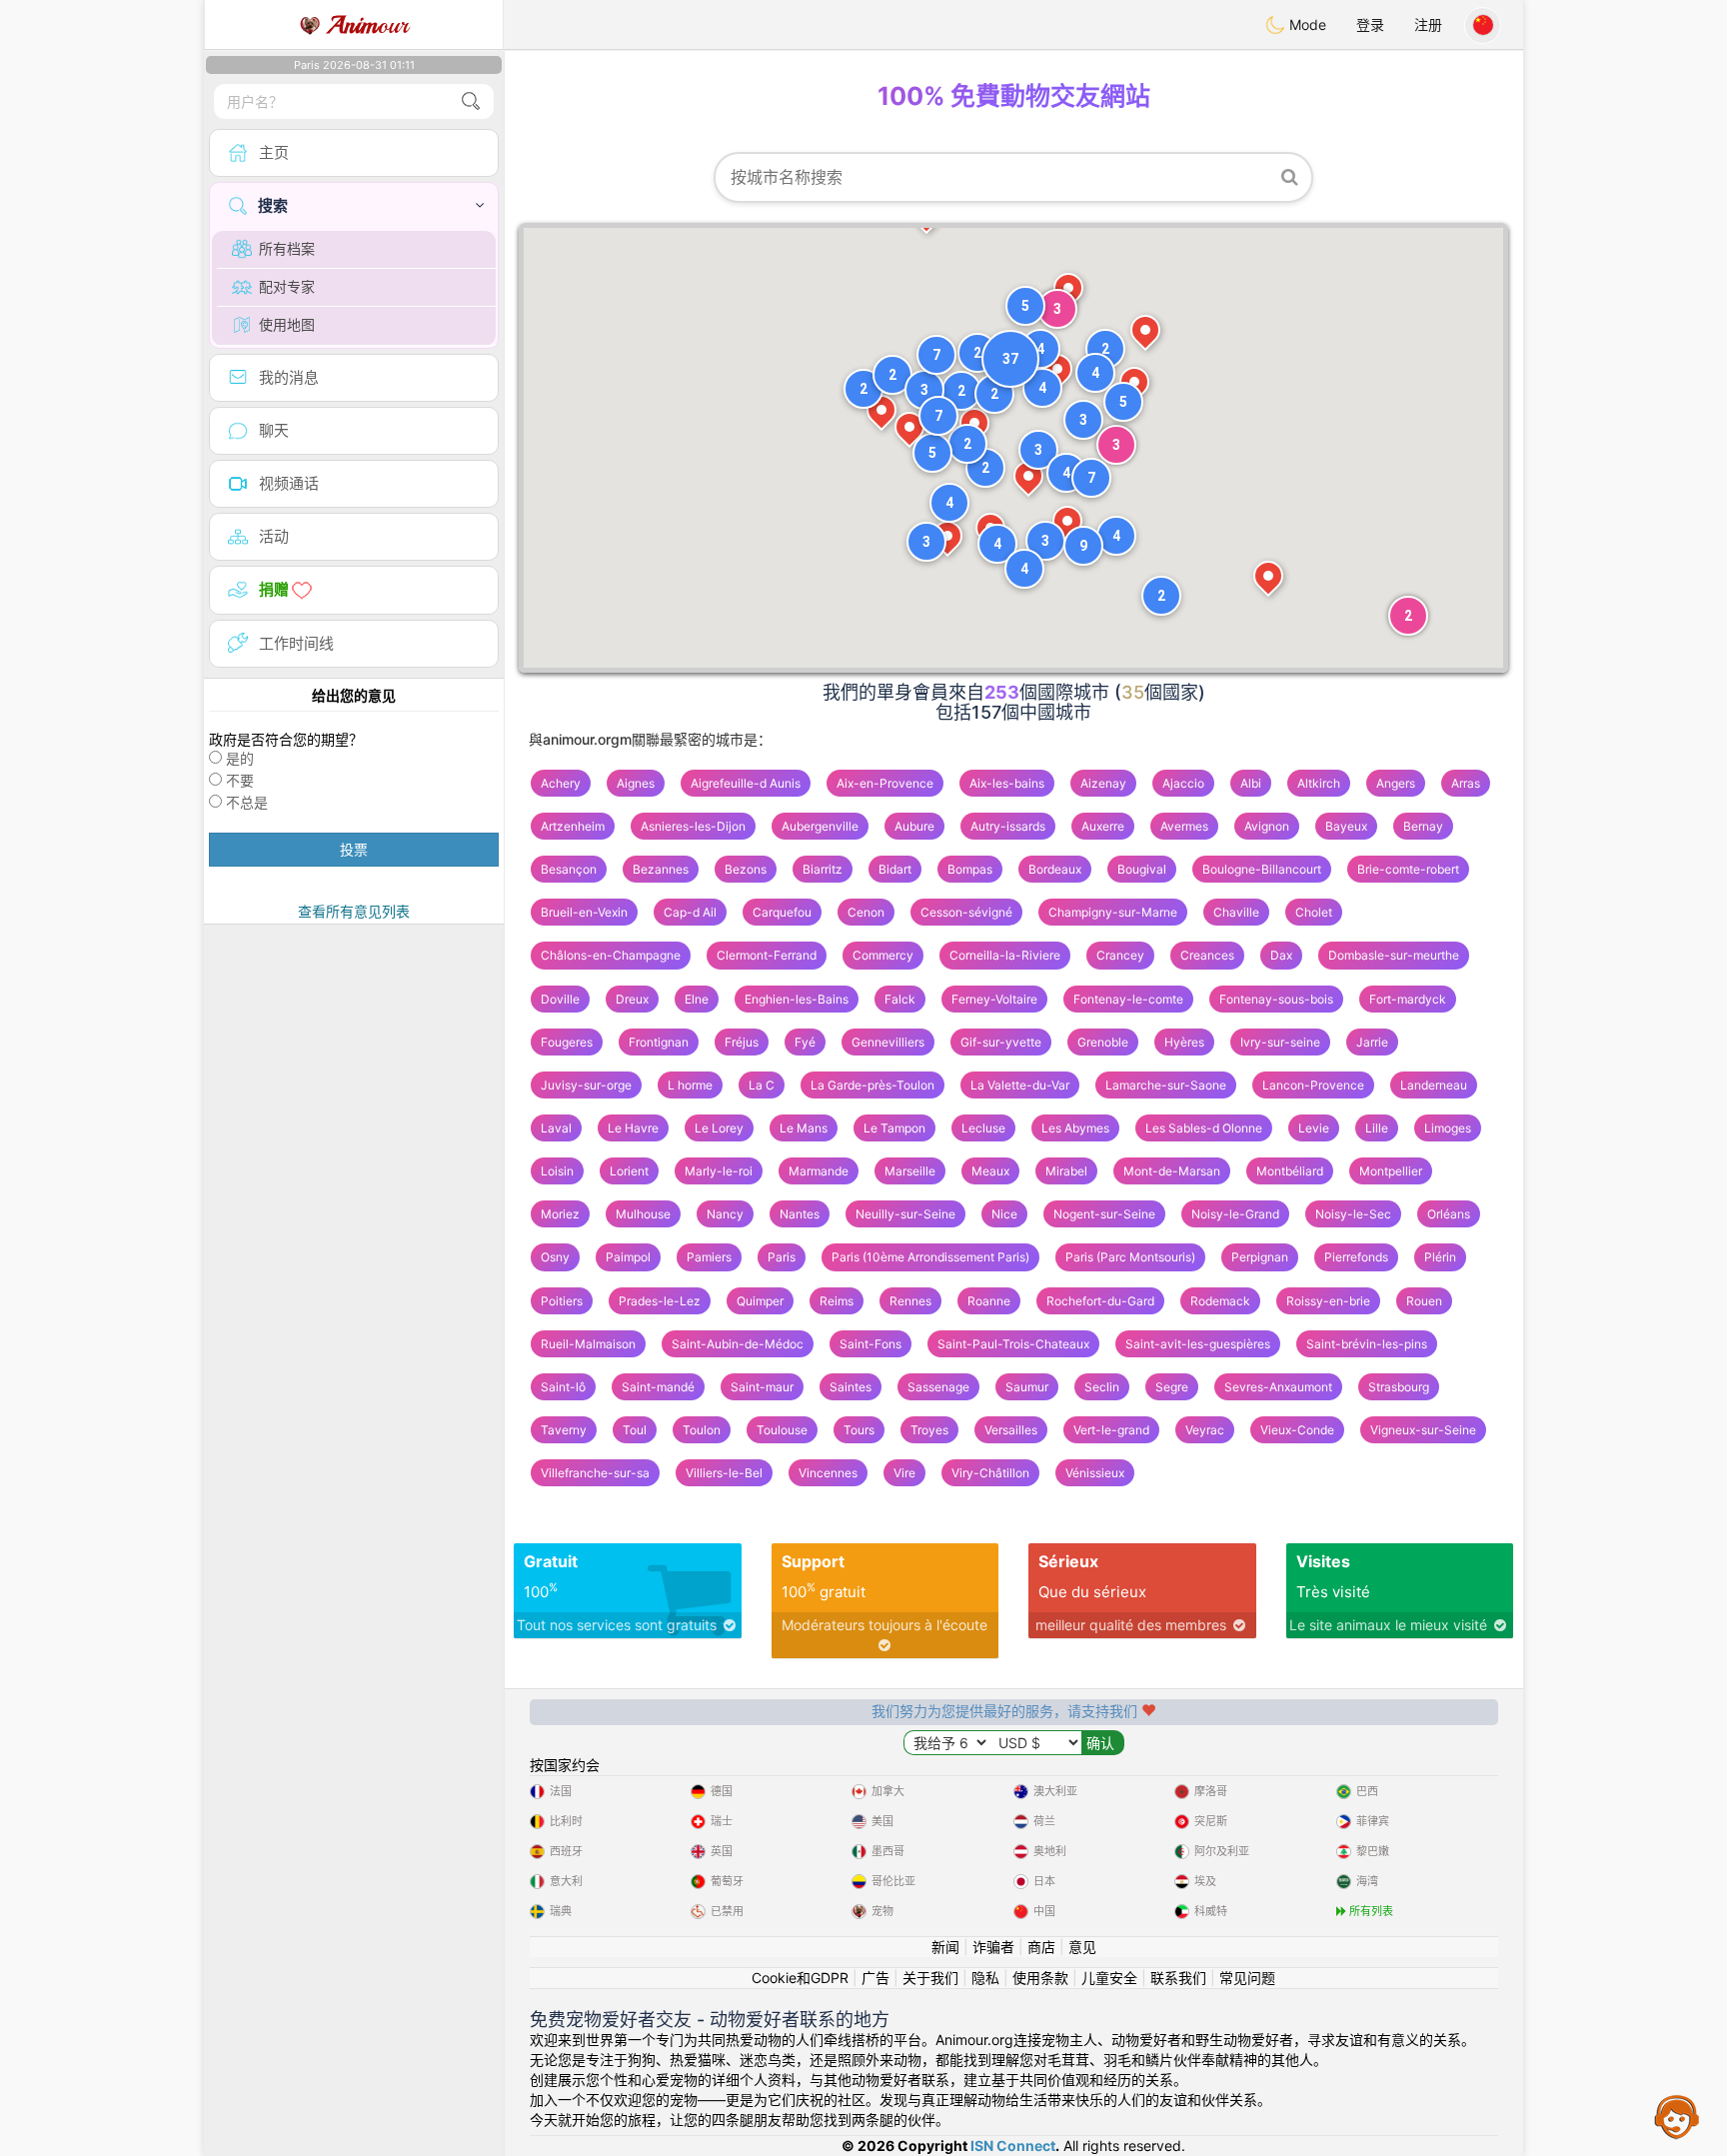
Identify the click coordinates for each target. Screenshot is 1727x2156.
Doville (560, 999)
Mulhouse (643, 1214)
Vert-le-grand (1111, 1430)
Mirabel (1066, 1171)
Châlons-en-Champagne (611, 955)
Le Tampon (894, 1128)
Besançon (569, 869)
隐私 (985, 1978)
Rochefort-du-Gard (1100, 1301)
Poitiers (562, 1301)
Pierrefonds (1356, 1257)
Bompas (970, 869)
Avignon (1267, 826)
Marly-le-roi (719, 1171)
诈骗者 (993, 1947)
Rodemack (1220, 1301)
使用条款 (1040, 1978)
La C (762, 1085)
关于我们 (930, 1978)
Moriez (560, 1214)
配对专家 (287, 286)
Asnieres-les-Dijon (693, 826)
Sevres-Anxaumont (1278, 1387)
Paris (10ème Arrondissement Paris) (930, 1257)
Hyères (1184, 1042)
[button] (1040, 349)
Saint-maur (762, 1387)
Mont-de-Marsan (1172, 1171)
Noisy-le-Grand (1235, 1214)
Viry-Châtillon (990, 1473)
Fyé (805, 1042)
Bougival (1142, 869)
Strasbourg (1399, 1387)
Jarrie (1372, 1042)
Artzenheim (573, 826)
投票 (354, 849)
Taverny (564, 1430)
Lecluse (983, 1128)
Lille (1377, 1128)
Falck (900, 999)
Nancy (725, 1214)
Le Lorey (719, 1128)
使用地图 (287, 324)
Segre (1172, 1387)
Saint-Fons (870, 1344)
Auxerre (1103, 826)
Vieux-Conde (1297, 1430)
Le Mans (804, 1128)
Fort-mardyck (1408, 999)
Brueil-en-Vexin (584, 912)
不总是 (247, 802)
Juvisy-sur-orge (586, 1085)
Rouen (1424, 1301)
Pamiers (709, 1257)
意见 (1082, 1947)
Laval (556, 1128)
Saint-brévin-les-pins (1367, 1344)
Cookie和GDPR (800, 1978)
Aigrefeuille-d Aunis (746, 783)
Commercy (883, 955)
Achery (561, 783)
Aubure (914, 826)
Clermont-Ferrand (767, 955)
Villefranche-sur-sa (595, 1473)
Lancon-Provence (1313, 1085)
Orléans (1449, 1214)
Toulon (702, 1430)
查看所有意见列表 (354, 911)
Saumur (1027, 1387)
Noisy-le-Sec (1353, 1214)
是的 (240, 758)
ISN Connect (1013, 2146)
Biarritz (823, 869)
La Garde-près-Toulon (872, 1085)
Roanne (989, 1301)
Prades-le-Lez (660, 1301)
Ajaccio (1183, 783)
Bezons (746, 869)
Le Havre (633, 1128)
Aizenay (1103, 783)
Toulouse (782, 1430)
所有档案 (287, 248)
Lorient (629, 1171)
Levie (1314, 1128)
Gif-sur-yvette (1001, 1042)
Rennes (910, 1301)
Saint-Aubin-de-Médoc (738, 1344)
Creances (1207, 955)
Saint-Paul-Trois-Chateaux (1013, 1344)
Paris (782, 1257)
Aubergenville (820, 826)
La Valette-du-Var (1020, 1085)
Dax (1281, 955)
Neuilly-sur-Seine (905, 1214)
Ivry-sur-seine (1280, 1042)
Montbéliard (1290, 1171)
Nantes (800, 1214)
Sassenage (938, 1387)
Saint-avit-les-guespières (1198, 1344)
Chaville (1236, 912)
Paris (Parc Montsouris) (1130, 1257)
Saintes (851, 1387)
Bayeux (1346, 826)
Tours (859, 1430)
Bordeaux (1055, 869)
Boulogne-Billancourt (1262, 869)
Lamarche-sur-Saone (1166, 1085)
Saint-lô (563, 1387)
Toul (635, 1430)
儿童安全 (1109, 1978)
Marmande (819, 1171)
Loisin (557, 1171)
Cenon (866, 912)
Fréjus (742, 1042)
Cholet (1314, 912)
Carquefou (782, 912)
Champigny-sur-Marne (1113, 912)
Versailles (1011, 1430)
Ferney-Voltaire (994, 999)
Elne (697, 999)
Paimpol (628, 1257)
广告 (875, 1978)
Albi (1251, 783)
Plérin (1440, 1257)
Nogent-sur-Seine (1104, 1214)
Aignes (636, 783)
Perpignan (1260, 1257)
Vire (904, 1473)
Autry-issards (1008, 826)
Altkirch (1319, 783)
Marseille (910, 1171)
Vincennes (828, 1473)
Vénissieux (1095, 1473)
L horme (690, 1085)
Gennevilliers (888, 1042)
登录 (1370, 24)
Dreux (632, 999)
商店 (1041, 1947)
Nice (1004, 1214)
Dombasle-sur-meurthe (1394, 955)
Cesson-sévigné (966, 912)
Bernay (1423, 826)
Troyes (929, 1430)
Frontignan (659, 1042)
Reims (837, 1301)
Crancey (1120, 955)
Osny (555, 1257)
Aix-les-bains (1007, 783)
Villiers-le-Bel (724, 1473)
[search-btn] (471, 101)
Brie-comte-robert (1408, 869)
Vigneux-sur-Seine (1423, 1430)
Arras (1466, 783)
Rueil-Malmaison (588, 1344)
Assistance (1677, 2116)
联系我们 (1178, 1978)
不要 (240, 780)
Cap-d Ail (690, 912)
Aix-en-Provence (885, 783)
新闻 (945, 1947)
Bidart (895, 869)
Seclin (1102, 1387)
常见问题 (1247, 1978)
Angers (1396, 783)
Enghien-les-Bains (797, 999)
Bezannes (661, 869)
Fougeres (567, 1042)
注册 (1428, 24)
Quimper (760, 1301)
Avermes (1184, 826)
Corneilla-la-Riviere (1005, 955)
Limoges (1448, 1128)
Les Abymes (1075, 1128)
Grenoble (1103, 1042)
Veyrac (1205, 1430)
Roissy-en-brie (1328, 1301)
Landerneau (1434, 1085)
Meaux (990, 1171)
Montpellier (1391, 1171)
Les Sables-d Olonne (1204, 1128)
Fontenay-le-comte (1128, 999)
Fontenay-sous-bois (1276, 999)
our (367, 25)
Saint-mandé (658, 1387)
